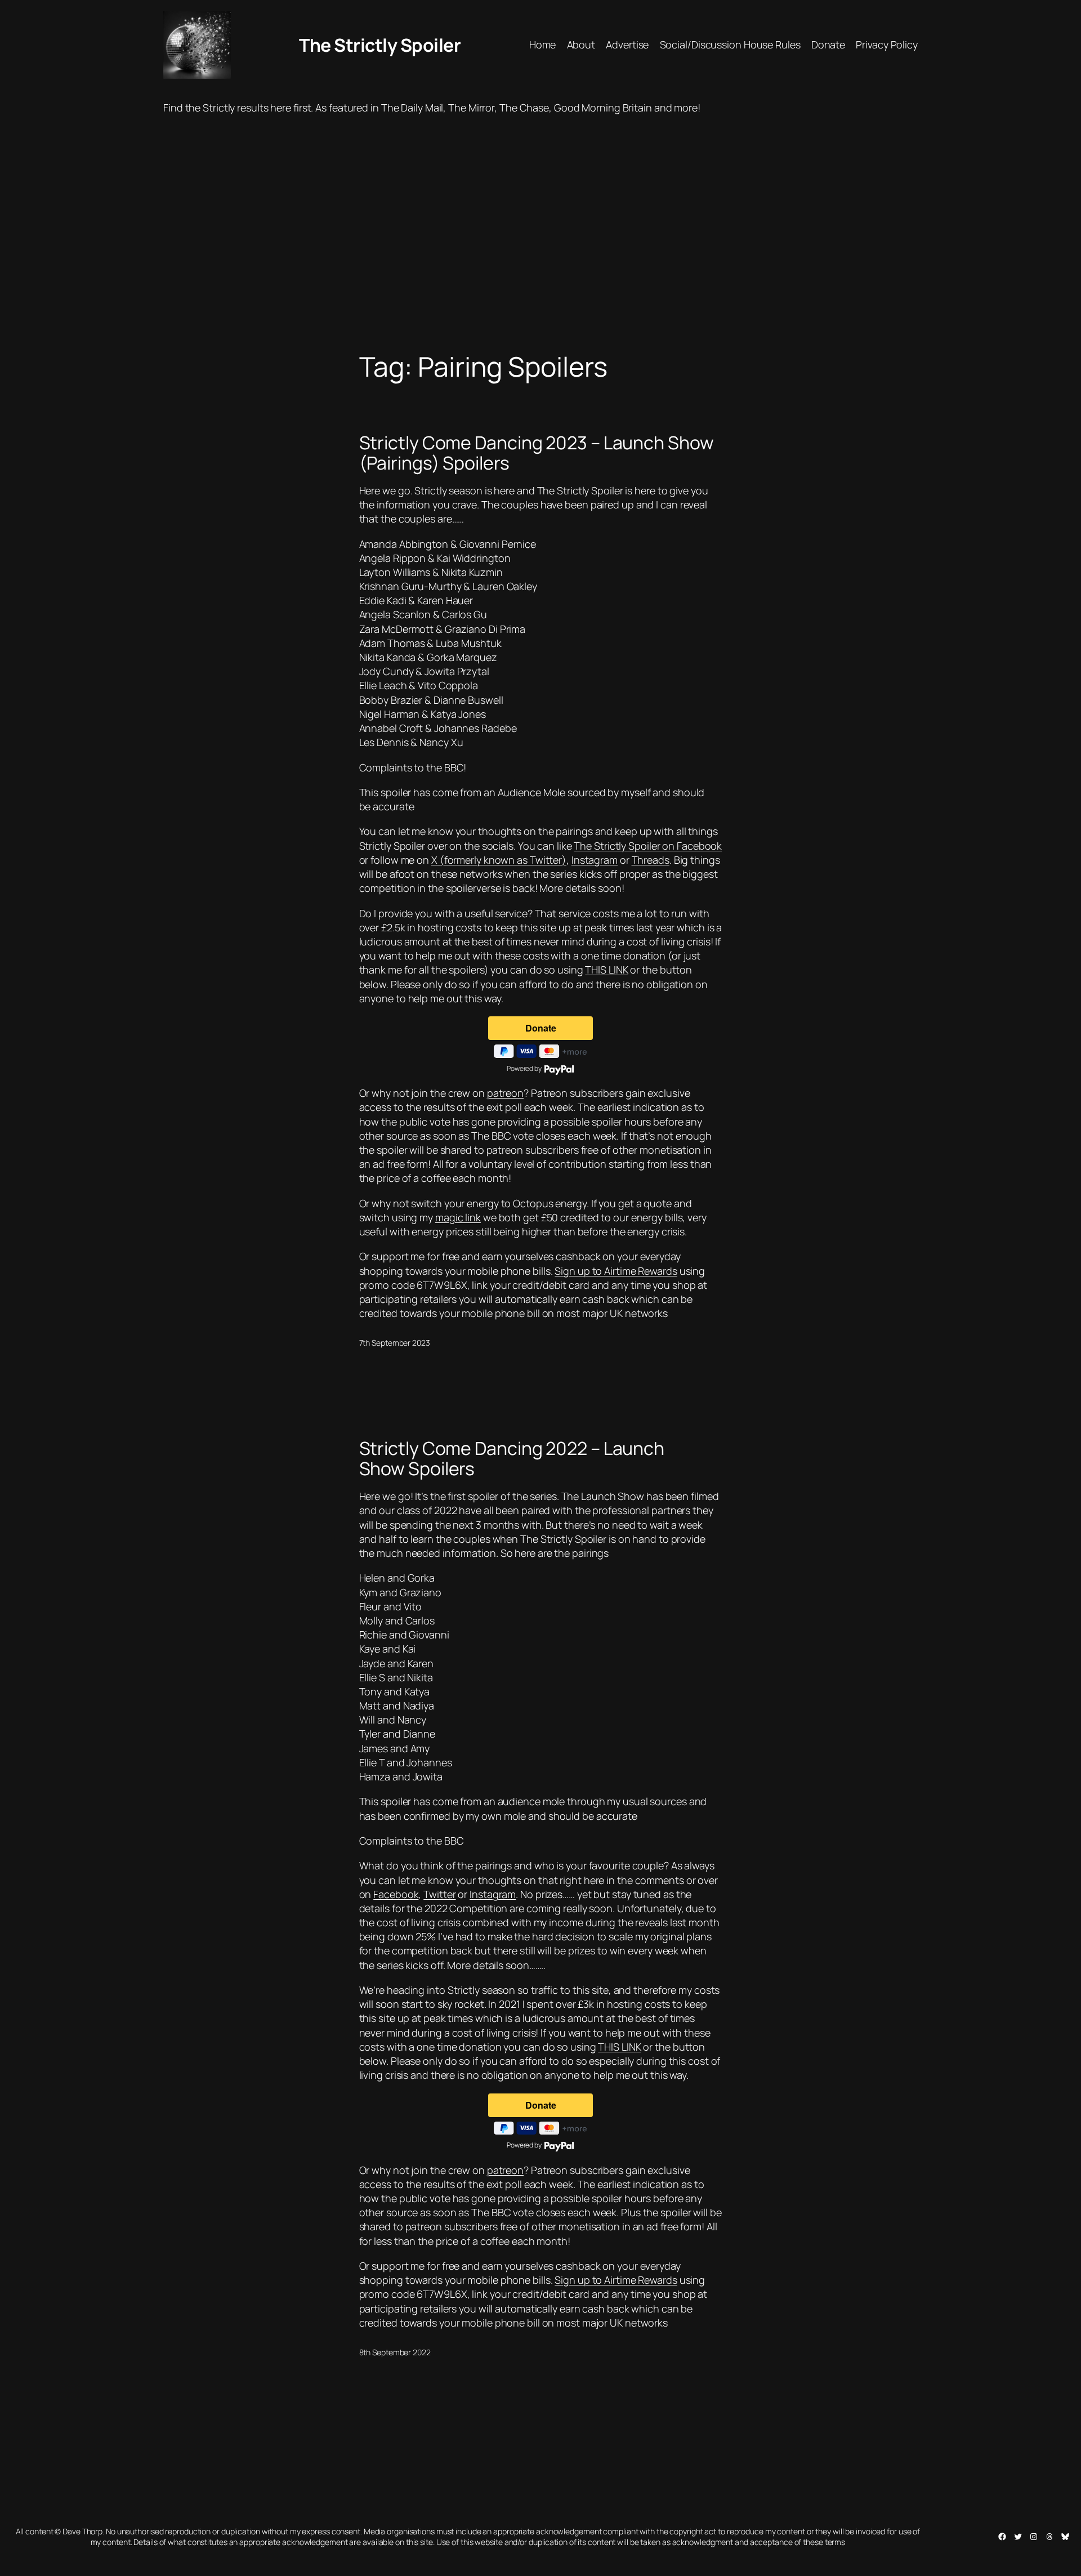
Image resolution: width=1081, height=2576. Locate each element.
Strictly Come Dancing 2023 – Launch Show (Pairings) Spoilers (537, 453)
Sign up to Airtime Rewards (616, 1271)
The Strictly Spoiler (380, 45)
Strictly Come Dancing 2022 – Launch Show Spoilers (512, 1458)
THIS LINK (606, 970)
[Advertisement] (540, 233)
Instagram (595, 860)
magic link (458, 1217)
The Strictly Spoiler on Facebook (648, 846)
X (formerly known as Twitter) (499, 860)
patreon (505, 1093)
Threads (651, 860)
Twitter (439, 1894)
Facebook (396, 1894)
